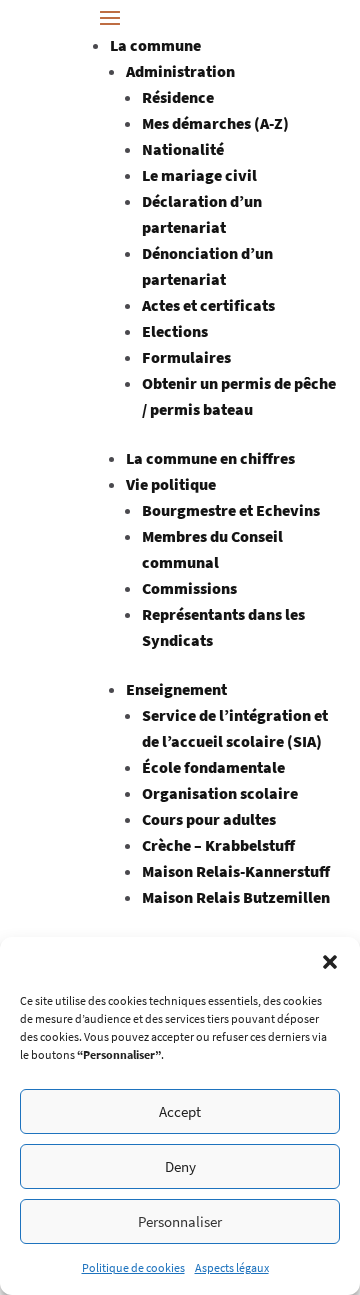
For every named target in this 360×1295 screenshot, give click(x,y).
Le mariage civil (199, 175)
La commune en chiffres (210, 458)
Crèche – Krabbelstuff (218, 845)
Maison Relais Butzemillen (236, 897)
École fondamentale (213, 767)
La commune (155, 45)
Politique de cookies (133, 1267)
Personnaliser (180, 1221)
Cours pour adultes (209, 819)
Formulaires (186, 357)
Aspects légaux (232, 1267)
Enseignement (176, 689)
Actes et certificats (208, 305)
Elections (175, 331)
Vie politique (171, 484)
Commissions (189, 588)
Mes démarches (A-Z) (215, 123)
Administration (180, 71)
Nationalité (183, 149)
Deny (180, 1166)
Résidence (178, 97)
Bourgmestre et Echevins (231, 510)
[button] (330, 962)
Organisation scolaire (220, 793)
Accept (180, 1111)
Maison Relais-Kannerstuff (236, 871)
